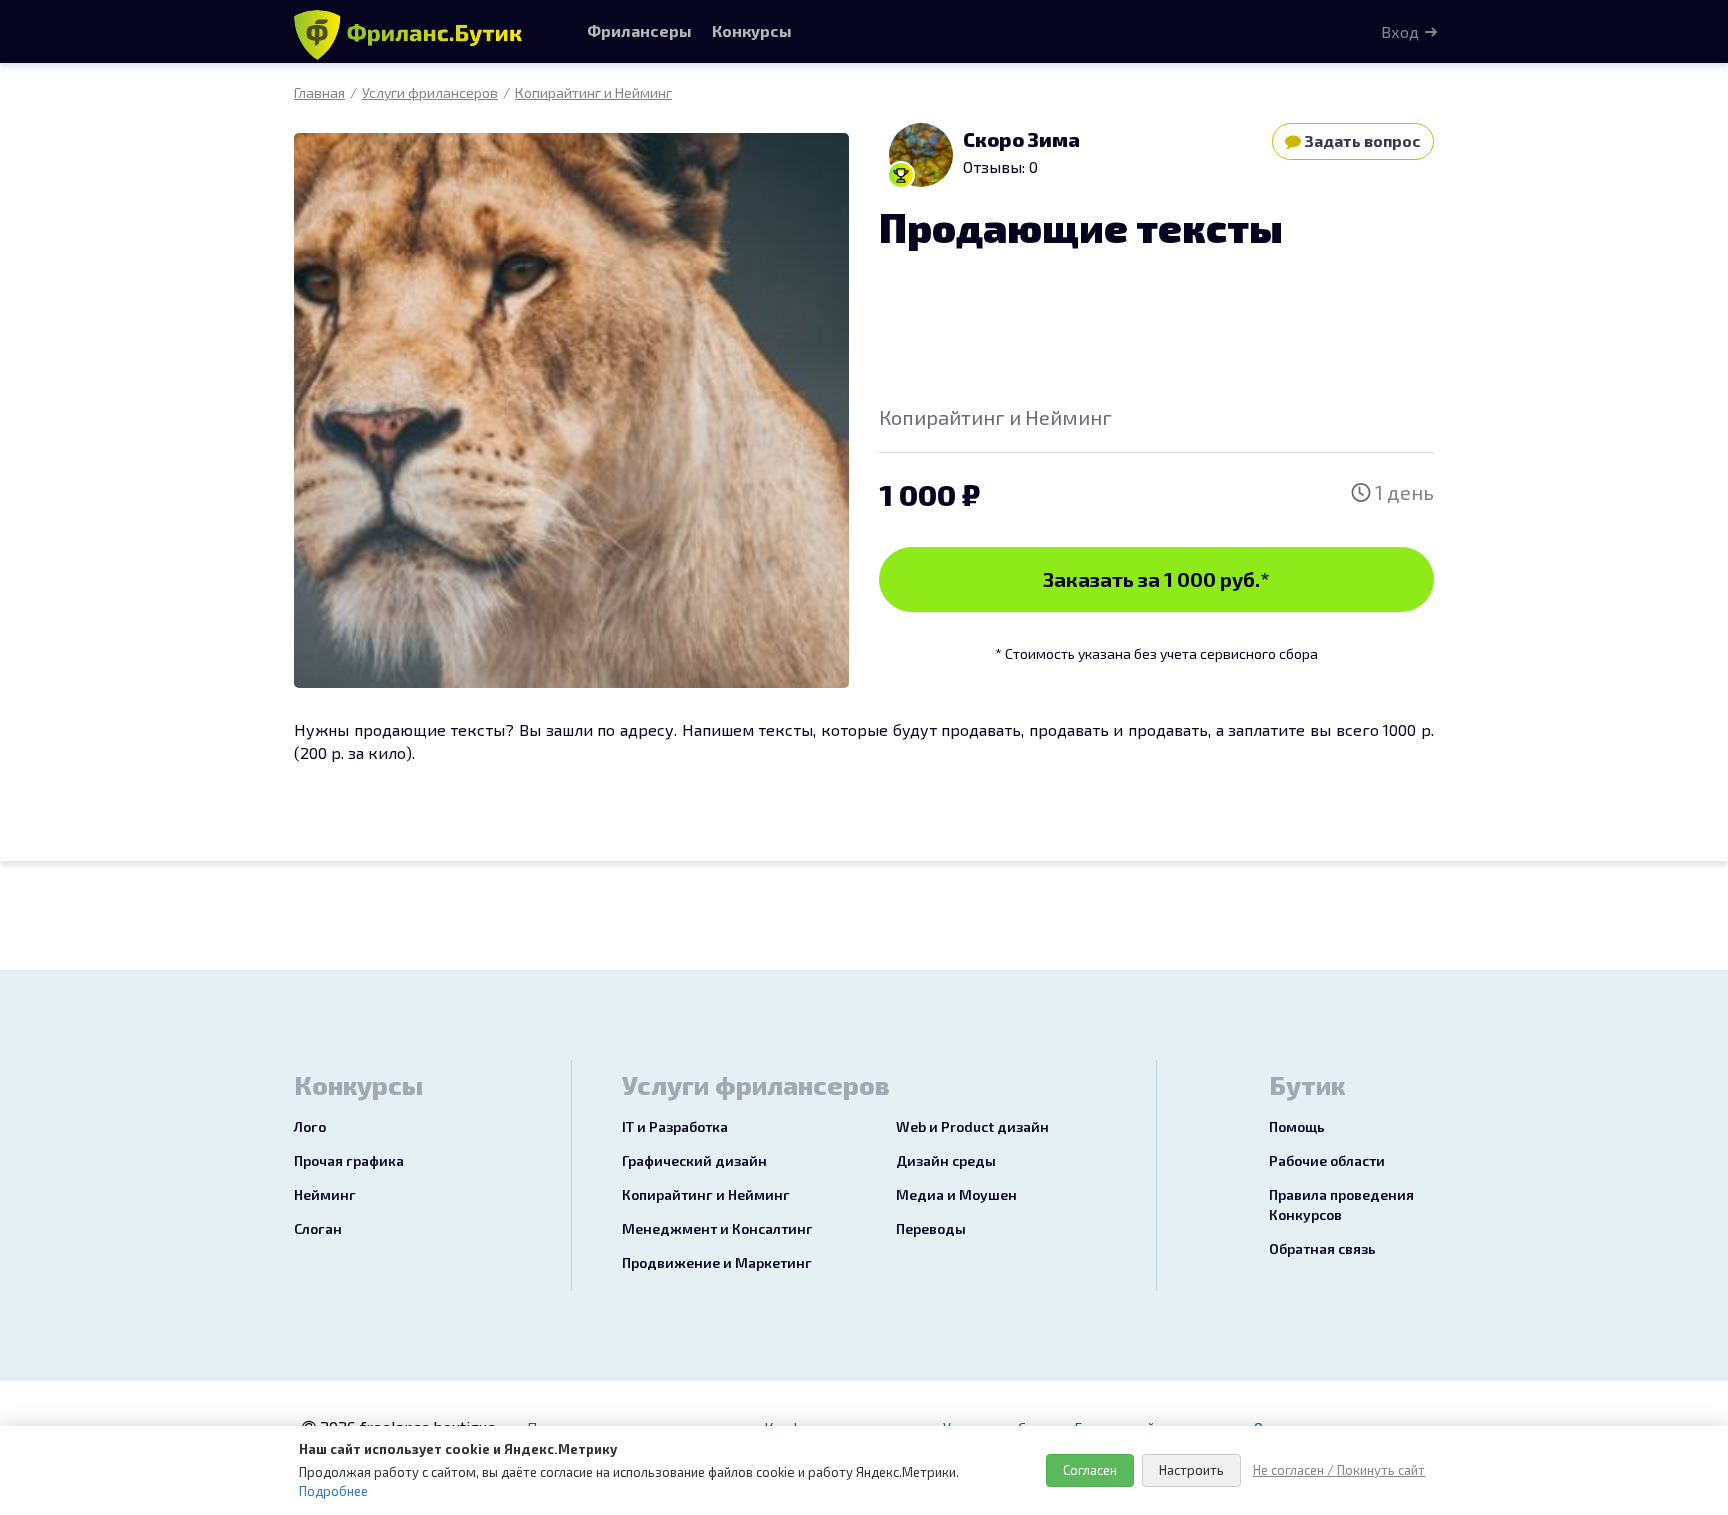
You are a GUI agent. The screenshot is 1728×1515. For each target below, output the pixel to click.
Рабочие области (1327, 1160)
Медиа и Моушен (956, 1194)
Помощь (1297, 1126)
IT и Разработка (675, 1126)
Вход (1400, 31)
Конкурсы (752, 30)
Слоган (318, 1228)
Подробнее (333, 1491)
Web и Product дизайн (972, 1126)
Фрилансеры (639, 30)
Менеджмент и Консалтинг (717, 1228)
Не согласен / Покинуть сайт (1339, 1470)
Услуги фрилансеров (430, 92)
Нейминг (325, 1194)
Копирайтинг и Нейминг (593, 92)
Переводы (931, 1228)
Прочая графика (349, 1160)
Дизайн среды (946, 1160)
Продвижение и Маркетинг (717, 1262)
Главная (319, 92)
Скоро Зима (1021, 139)
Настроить (1191, 1470)
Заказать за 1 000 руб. (1156, 579)
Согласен (1090, 1470)
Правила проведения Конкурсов (1341, 1204)
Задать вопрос (1361, 140)
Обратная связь (1322, 1248)
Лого (310, 1126)
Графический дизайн (694, 1160)
